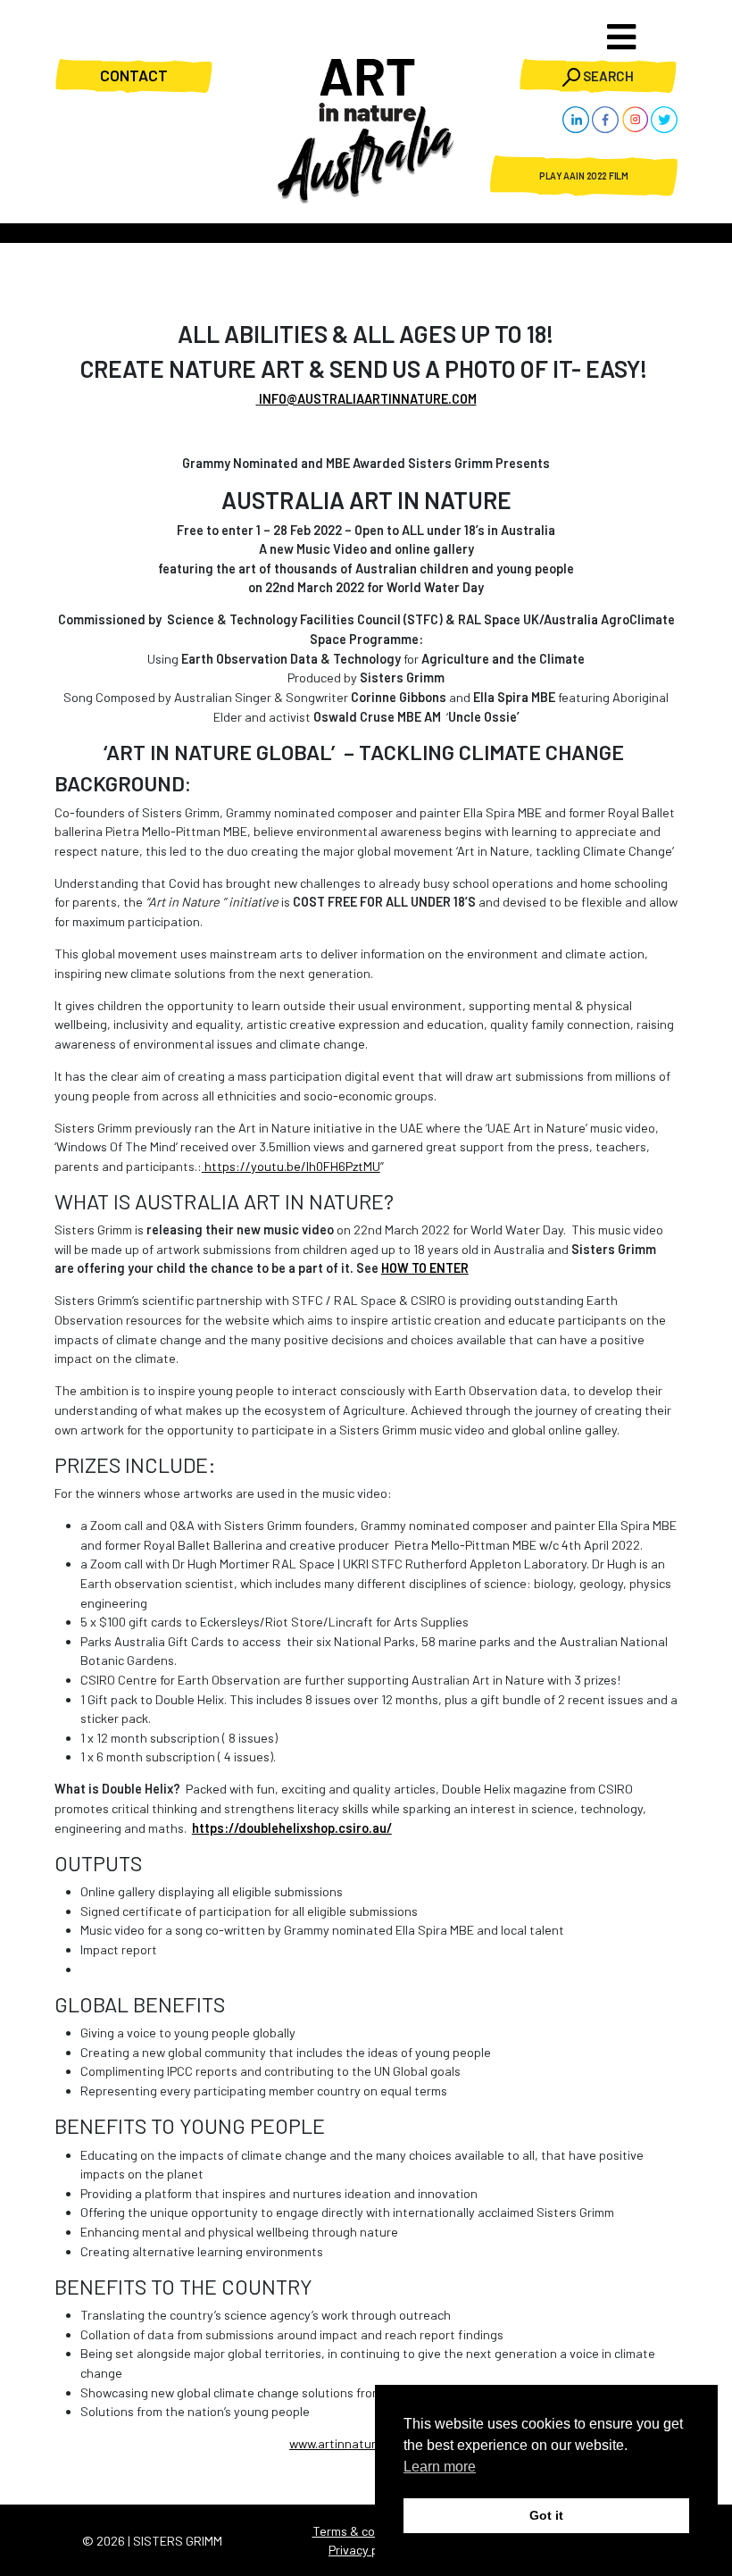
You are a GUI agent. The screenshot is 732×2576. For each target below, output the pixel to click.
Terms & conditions (366, 2531)
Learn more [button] (440, 2467)
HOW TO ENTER (425, 1268)
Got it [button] (546, 2515)
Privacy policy (366, 2550)
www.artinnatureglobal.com (366, 2443)
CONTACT (134, 75)
